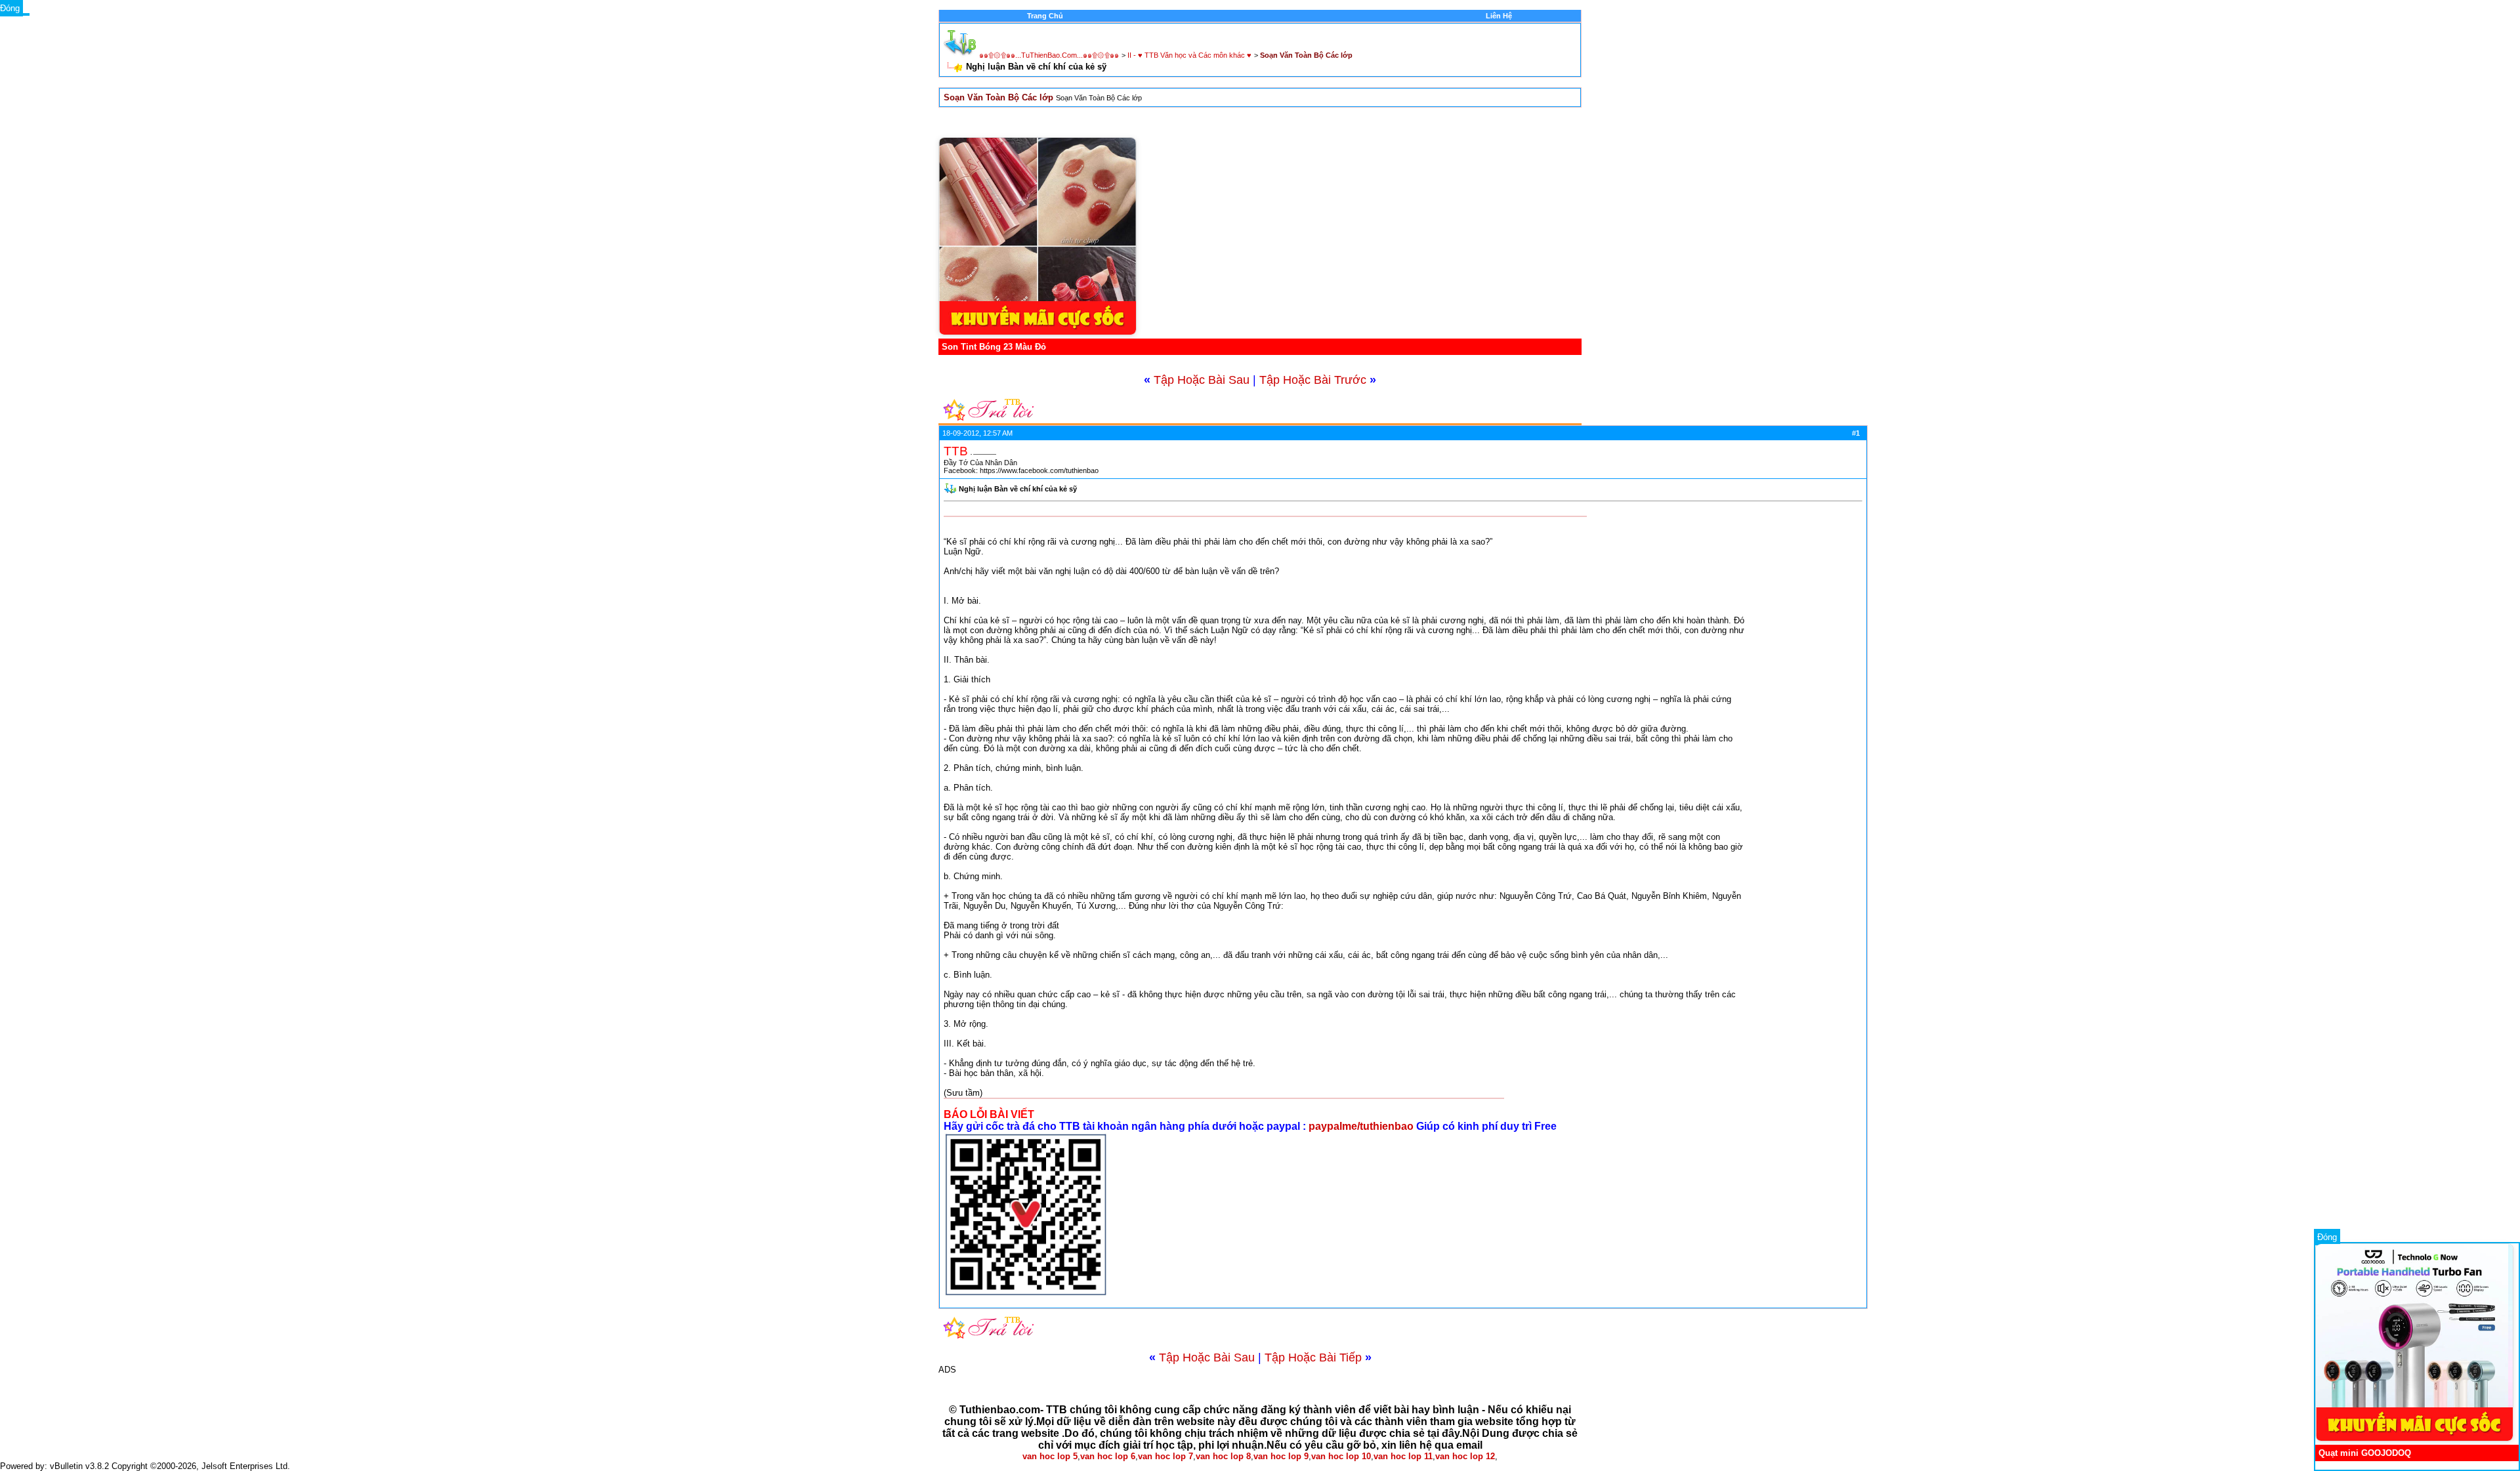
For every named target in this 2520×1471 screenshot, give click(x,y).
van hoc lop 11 (1403, 1456)
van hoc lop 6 (1108, 1456)
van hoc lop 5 (1050, 1456)
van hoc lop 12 (1465, 1456)
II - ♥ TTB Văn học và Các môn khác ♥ (1189, 55)
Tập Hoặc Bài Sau (1202, 380)
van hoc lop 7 (1165, 1456)
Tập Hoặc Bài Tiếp (1313, 1357)
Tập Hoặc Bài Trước (1313, 380)
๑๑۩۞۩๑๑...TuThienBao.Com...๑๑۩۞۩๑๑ (1049, 55)
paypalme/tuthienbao (1362, 1126)
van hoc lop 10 (1341, 1456)
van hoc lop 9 (1281, 1456)
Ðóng (2327, 1237)
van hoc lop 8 (1223, 1456)
